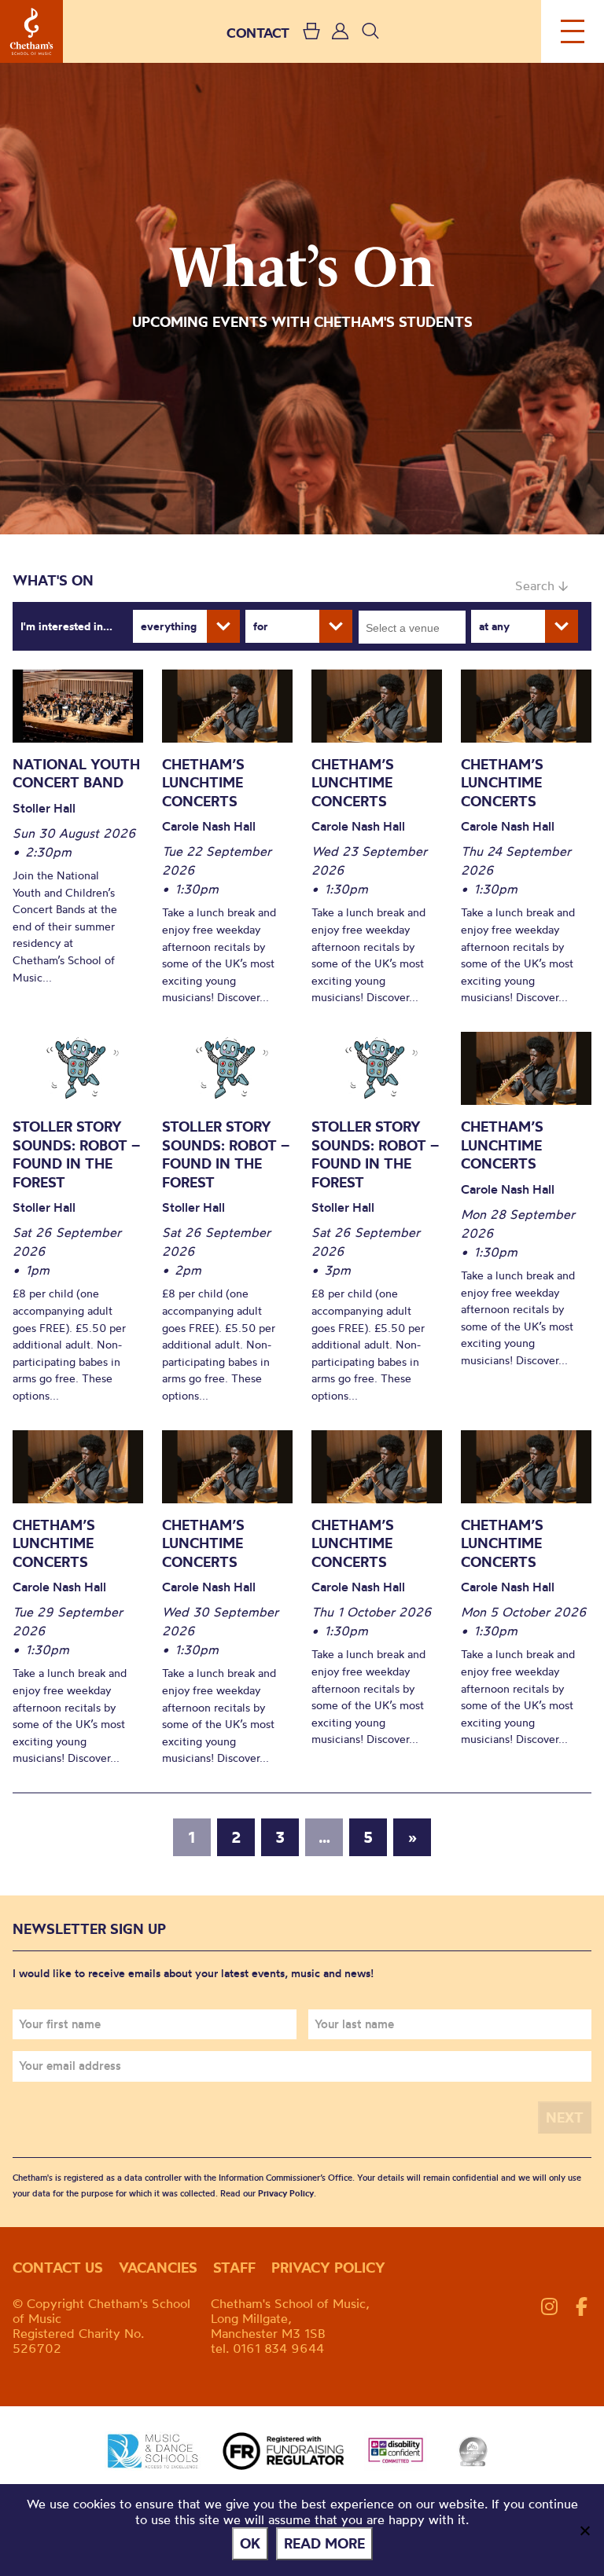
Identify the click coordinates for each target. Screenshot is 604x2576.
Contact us (58, 2268)
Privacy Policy (286, 2193)
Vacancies (158, 2268)
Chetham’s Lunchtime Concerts (203, 783)
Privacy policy (328, 2268)
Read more (324, 2543)
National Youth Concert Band (76, 774)
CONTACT (258, 33)
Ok (250, 2543)
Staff (234, 2268)
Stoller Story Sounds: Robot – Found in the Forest (76, 1154)
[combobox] (412, 627)
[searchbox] (417, 627)
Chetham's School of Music (31, 31)
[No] (584, 2530)
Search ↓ (541, 585)
